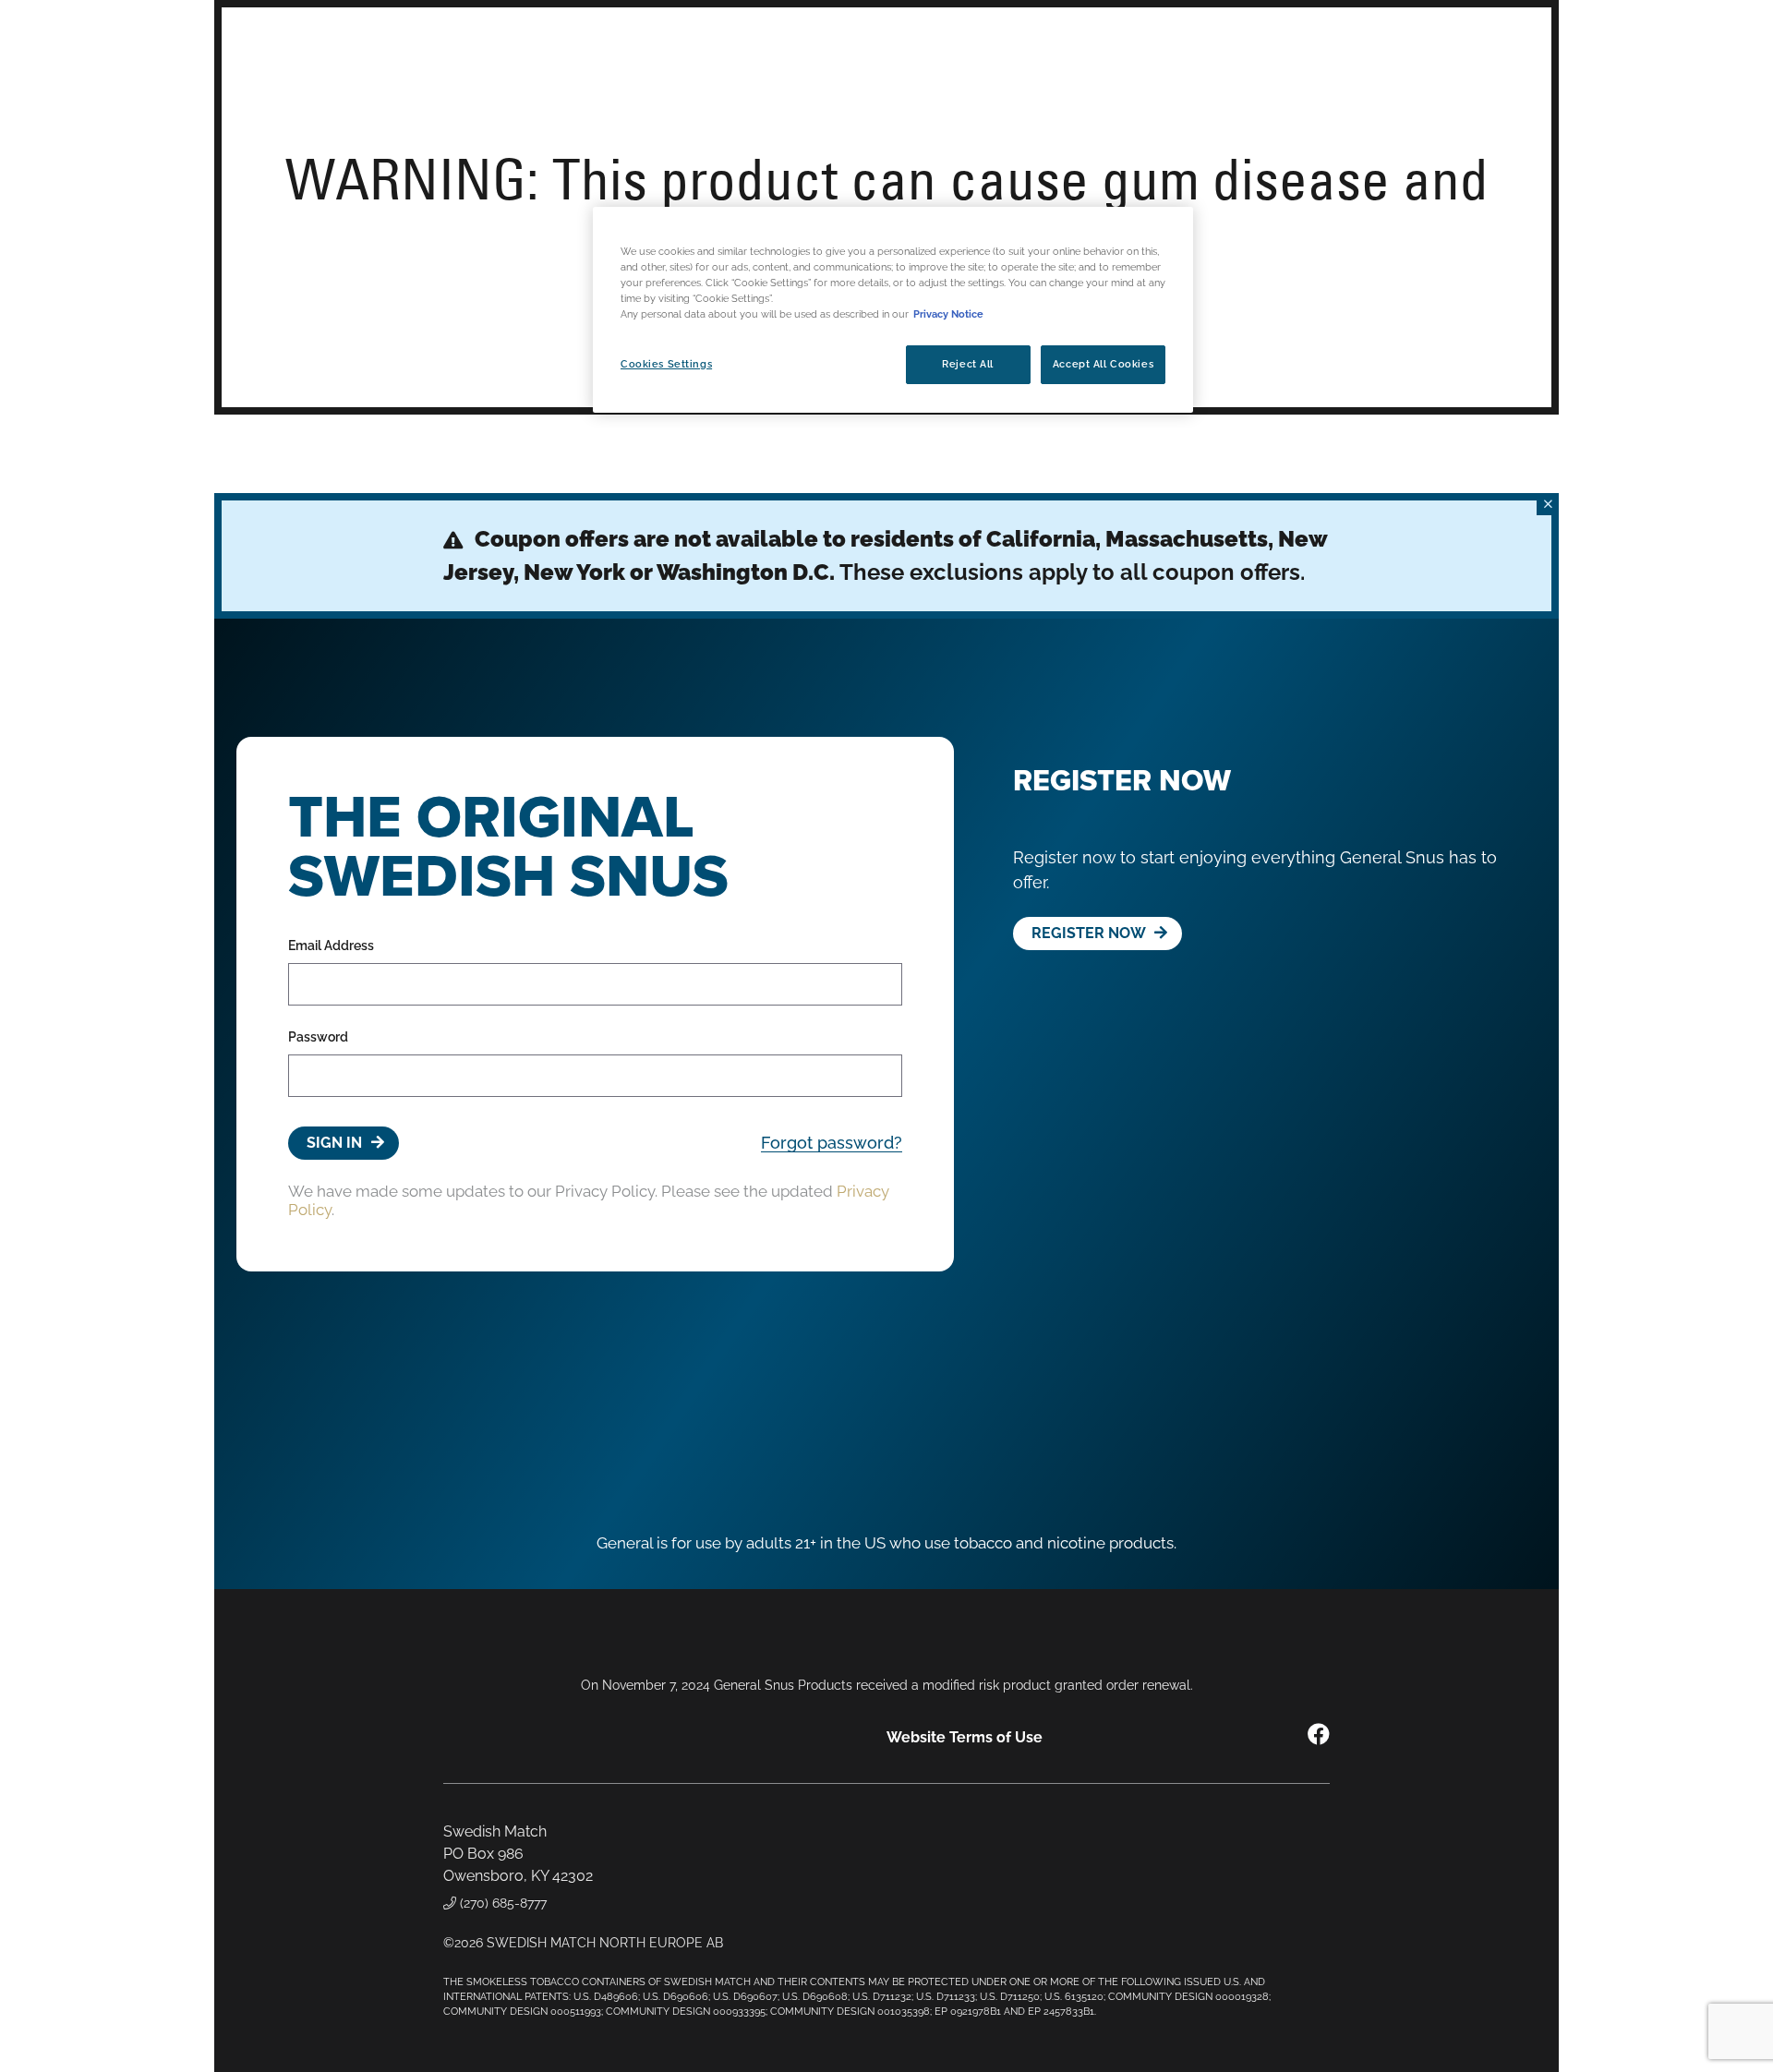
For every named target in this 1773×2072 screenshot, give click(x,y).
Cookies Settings (666, 365)
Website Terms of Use (965, 1737)
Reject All (968, 365)
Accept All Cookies (1103, 365)
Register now (1090, 933)
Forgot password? (832, 1143)
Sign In (336, 1143)
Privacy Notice (948, 315)
